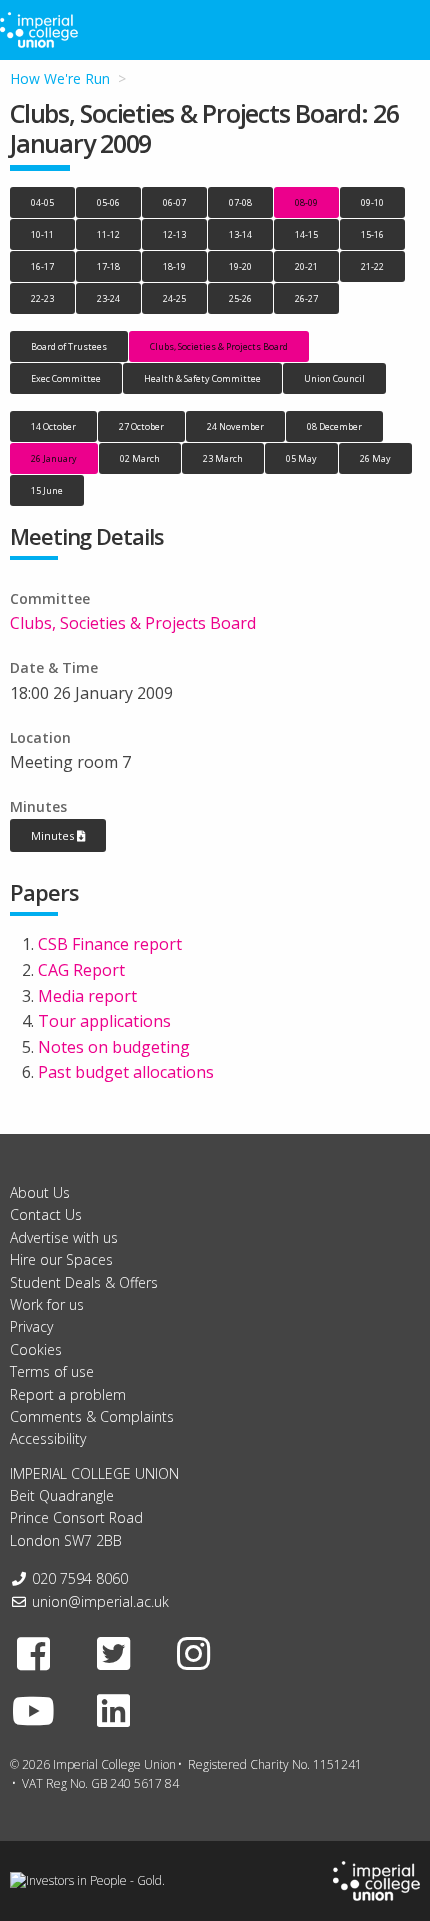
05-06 (108, 202)
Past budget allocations (126, 1072)
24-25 (174, 298)
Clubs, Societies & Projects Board (219, 346)
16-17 (42, 266)
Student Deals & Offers (84, 1282)
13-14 (240, 234)
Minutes (38, 806)
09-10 (372, 202)
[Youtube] (34, 1710)
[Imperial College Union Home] (376, 1880)
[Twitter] (114, 1653)
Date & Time (54, 667)
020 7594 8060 (80, 1578)
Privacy (31, 1326)
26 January (54, 458)
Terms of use (52, 1371)
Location (40, 737)
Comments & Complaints (92, 1416)
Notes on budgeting (114, 1047)
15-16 (372, 234)
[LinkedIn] (114, 1710)
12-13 (174, 234)
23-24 (108, 298)
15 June (47, 490)
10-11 (42, 234)
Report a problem (68, 1394)
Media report (87, 996)
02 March (140, 458)
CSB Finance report (110, 944)
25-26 (240, 298)
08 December (334, 426)
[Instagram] (194, 1653)
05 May (301, 458)
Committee (50, 598)
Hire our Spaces (61, 1259)
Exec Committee (66, 378)
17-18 (108, 266)
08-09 (306, 202)
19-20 (240, 266)
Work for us (47, 1304)
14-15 (306, 234)
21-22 (372, 266)
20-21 (306, 266)
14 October (53, 426)
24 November (235, 426)
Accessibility (48, 1438)
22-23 (42, 298)
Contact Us (46, 1214)
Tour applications (104, 1021)
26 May (375, 458)
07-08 (240, 202)
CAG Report (81, 970)
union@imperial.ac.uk (100, 1601)
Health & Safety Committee (202, 378)
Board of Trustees (69, 346)
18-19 (174, 266)
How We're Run (60, 78)
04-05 (42, 202)
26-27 (306, 298)
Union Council (334, 378)
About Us (40, 1192)
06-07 (174, 202)
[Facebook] (34, 1653)
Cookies (36, 1349)
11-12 (108, 234)
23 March (223, 458)
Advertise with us (64, 1237)
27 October (141, 426)
